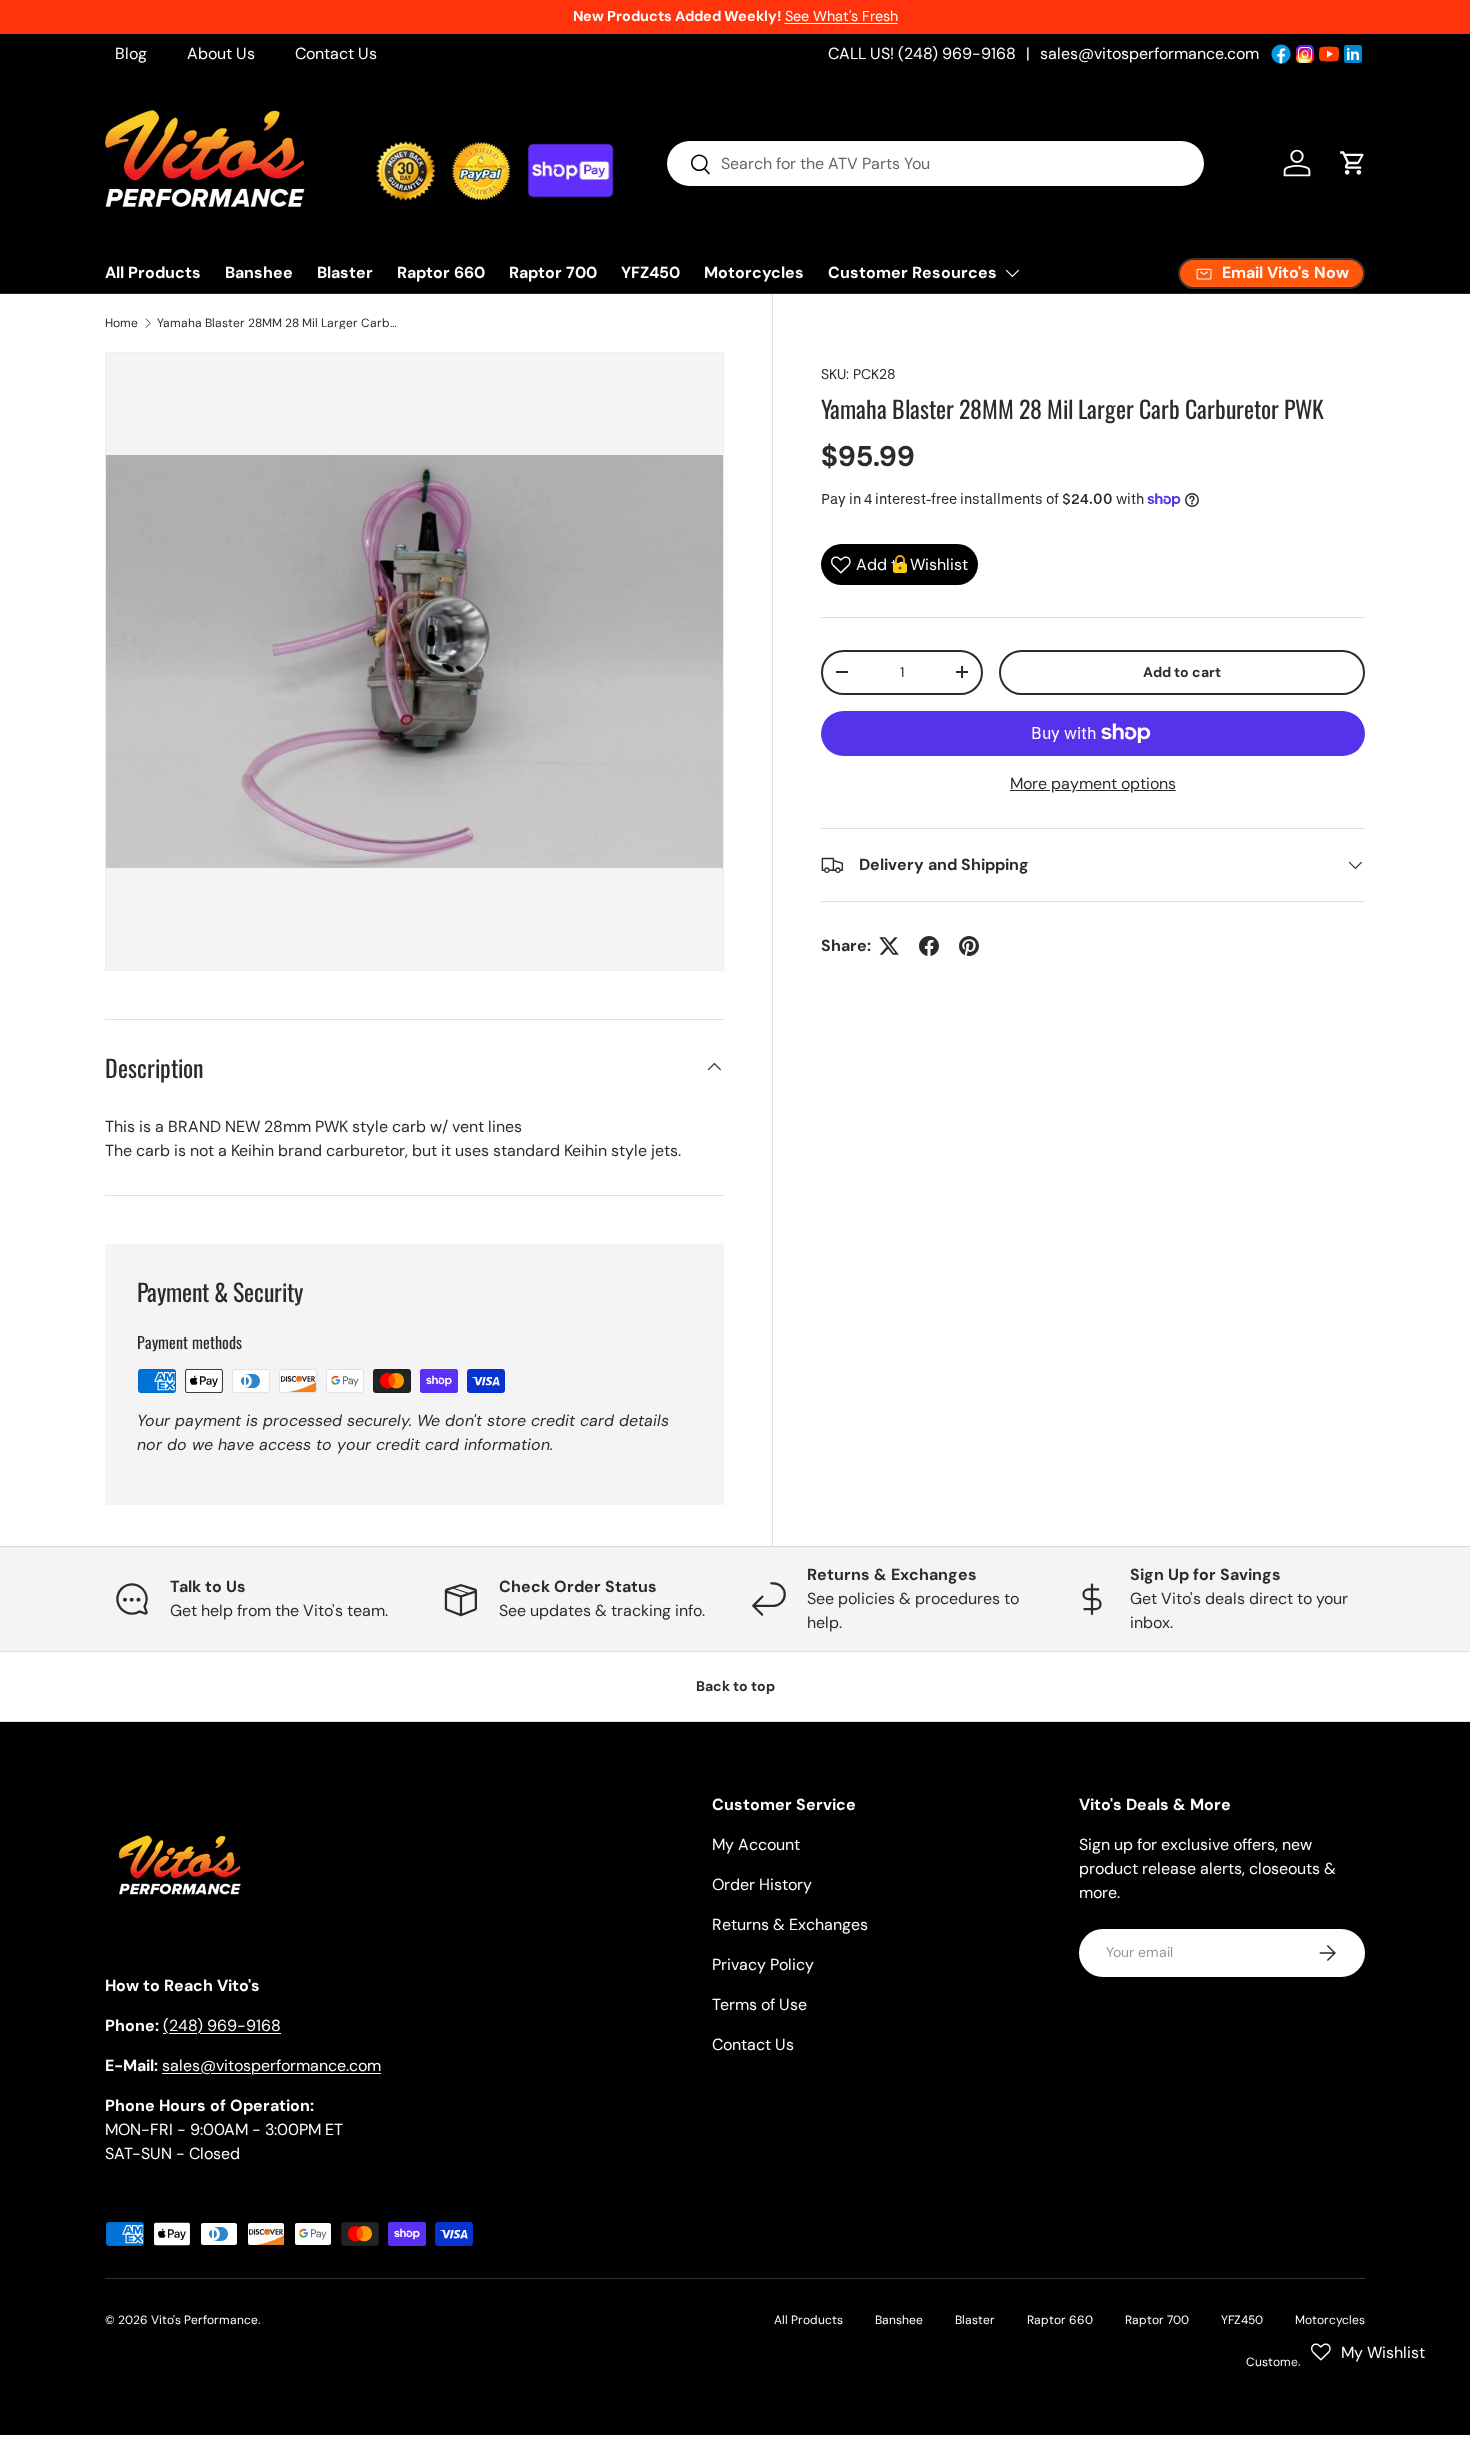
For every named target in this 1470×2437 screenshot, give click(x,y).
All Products (153, 272)
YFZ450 (650, 272)
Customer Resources (912, 272)
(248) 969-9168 (222, 2025)
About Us (221, 53)
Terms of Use (759, 2004)
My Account (756, 1844)
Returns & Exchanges (790, 1924)
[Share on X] (889, 946)
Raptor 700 (553, 272)
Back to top (735, 1686)
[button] (1353, 163)
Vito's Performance (204, 2320)
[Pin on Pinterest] (969, 946)
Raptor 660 (441, 272)
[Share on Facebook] (929, 946)
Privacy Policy (763, 1964)
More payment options (1093, 783)
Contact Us (336, 53)
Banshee (259, 272)
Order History (762, 1884)
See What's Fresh (841, 16)
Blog (131, 53)
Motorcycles (754, 272)
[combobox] (936, 163)
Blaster (345, 272)
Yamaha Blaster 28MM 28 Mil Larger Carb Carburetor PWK (277, 323)
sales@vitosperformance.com (1149, 53)
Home (121, 323)
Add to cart (1182, 672)
